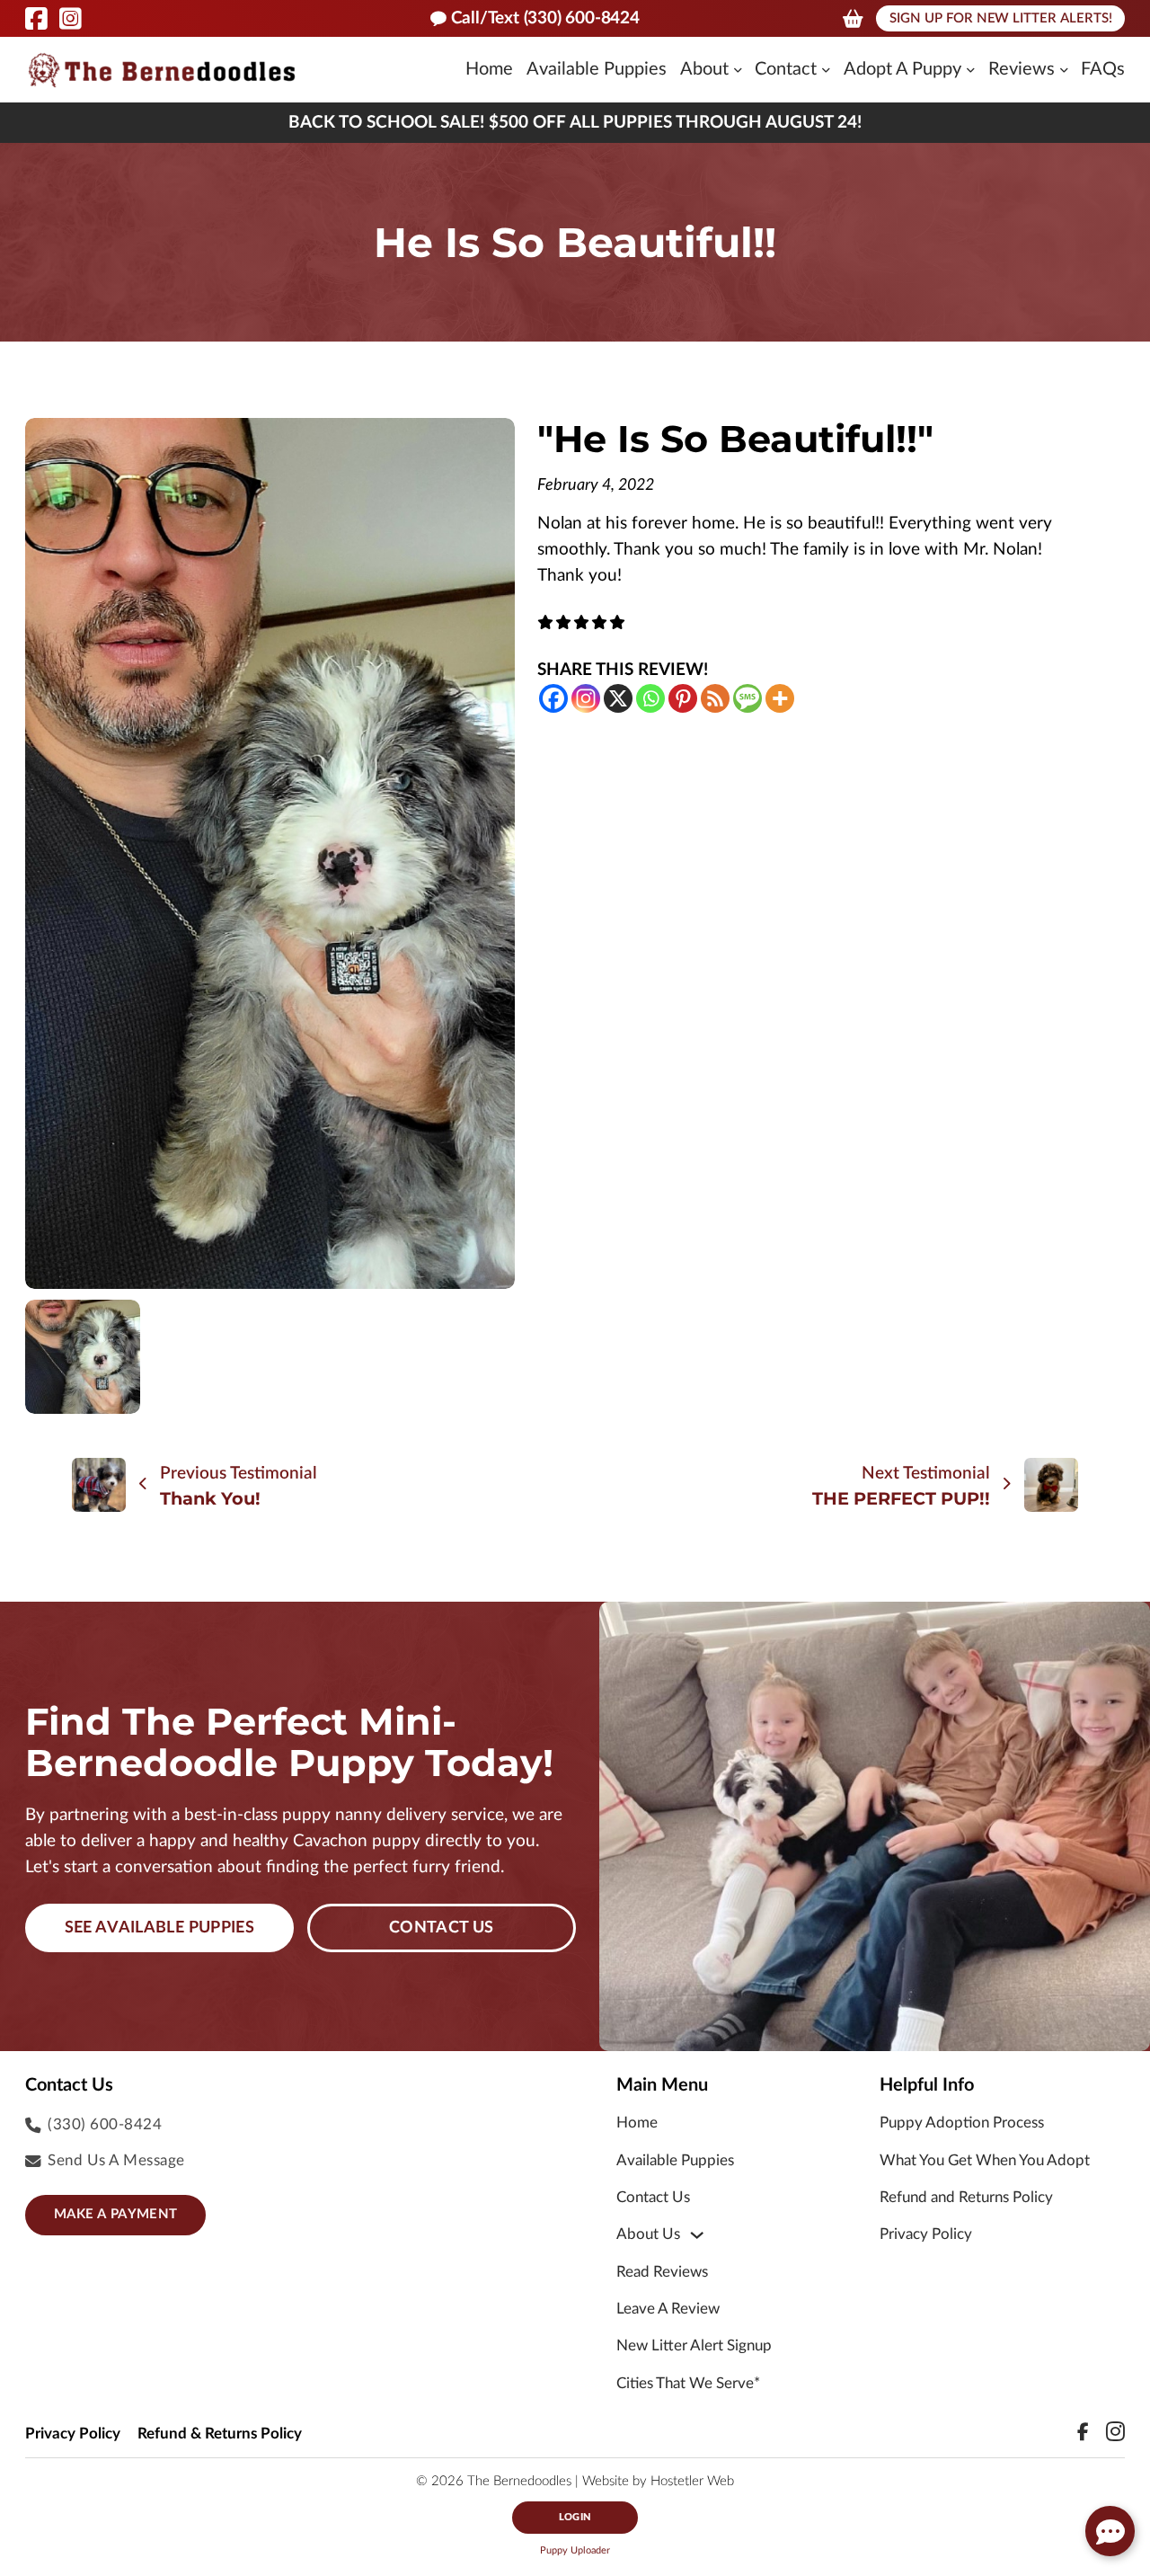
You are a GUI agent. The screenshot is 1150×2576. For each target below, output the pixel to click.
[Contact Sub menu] (826, 71)
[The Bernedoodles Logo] (162, 69)
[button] (1110, 2531)
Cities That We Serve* (688, 2383)
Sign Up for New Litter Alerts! (1001, 18)
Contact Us (442, 1928)
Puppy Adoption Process (962, 2123)
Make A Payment (115, 2214)
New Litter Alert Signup (694, 2345)
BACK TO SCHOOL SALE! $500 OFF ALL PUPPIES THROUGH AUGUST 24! (575, 122)
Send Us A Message (116, 2160)
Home (489, 69)
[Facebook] (553, 698)
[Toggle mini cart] (853, 19)
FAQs (1103, 69)
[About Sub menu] (738, 71)
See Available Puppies (160, 1928)
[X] (618, 698)
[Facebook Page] (36, 19)
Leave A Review (668, 2309)
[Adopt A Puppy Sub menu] (971, 71)
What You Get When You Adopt (985, 2160)
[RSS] (715, 698)
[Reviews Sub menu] (1064, 71)
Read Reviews (662, 2272)
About (704, 69)
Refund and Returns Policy (966, 2197)
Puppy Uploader (575, 2550)
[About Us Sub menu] (697, 2235)
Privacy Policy (926, 2234)
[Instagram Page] (71, 19)
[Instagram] (586, 698)
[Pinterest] (683, 698)
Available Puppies (597, 69)
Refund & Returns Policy (220, 2434)
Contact (786, 69)
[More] (780, 698)
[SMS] (747, 698)
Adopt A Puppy (902, 69)
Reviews (1022, 69)
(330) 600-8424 (105, 2124)
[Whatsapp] (650, 698)
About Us (648, 2234)
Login (575, 2517)
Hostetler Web (692, 2481)
